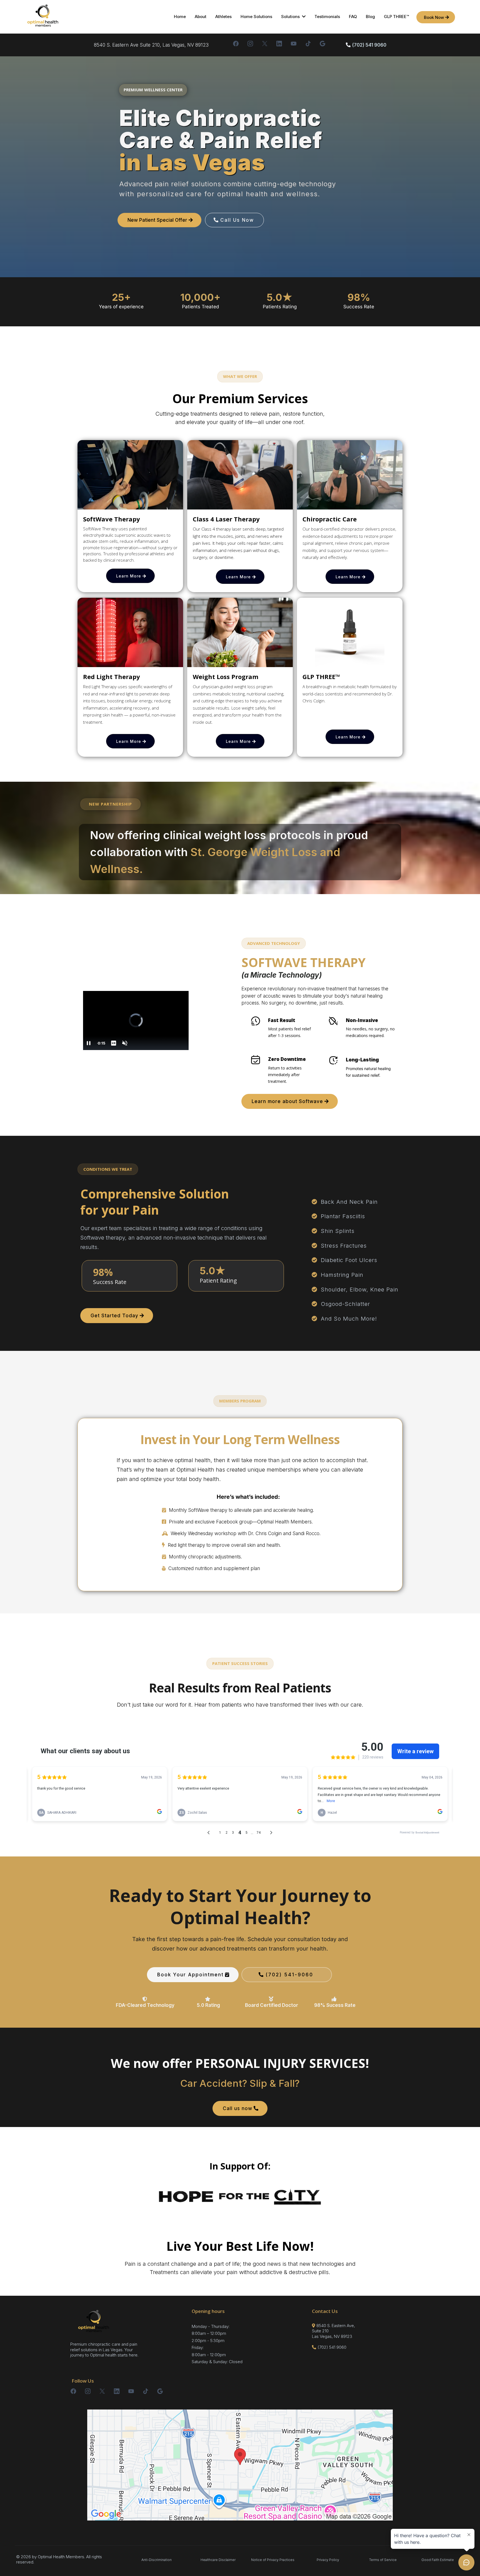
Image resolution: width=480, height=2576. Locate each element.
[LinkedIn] (279, 44)
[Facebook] (236, 44)
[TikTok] (308, 44)
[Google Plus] (322, 44)
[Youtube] (294, 44)
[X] (265, 44)
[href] (240, 2465)
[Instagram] (250, 44)
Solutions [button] (291, 17)
